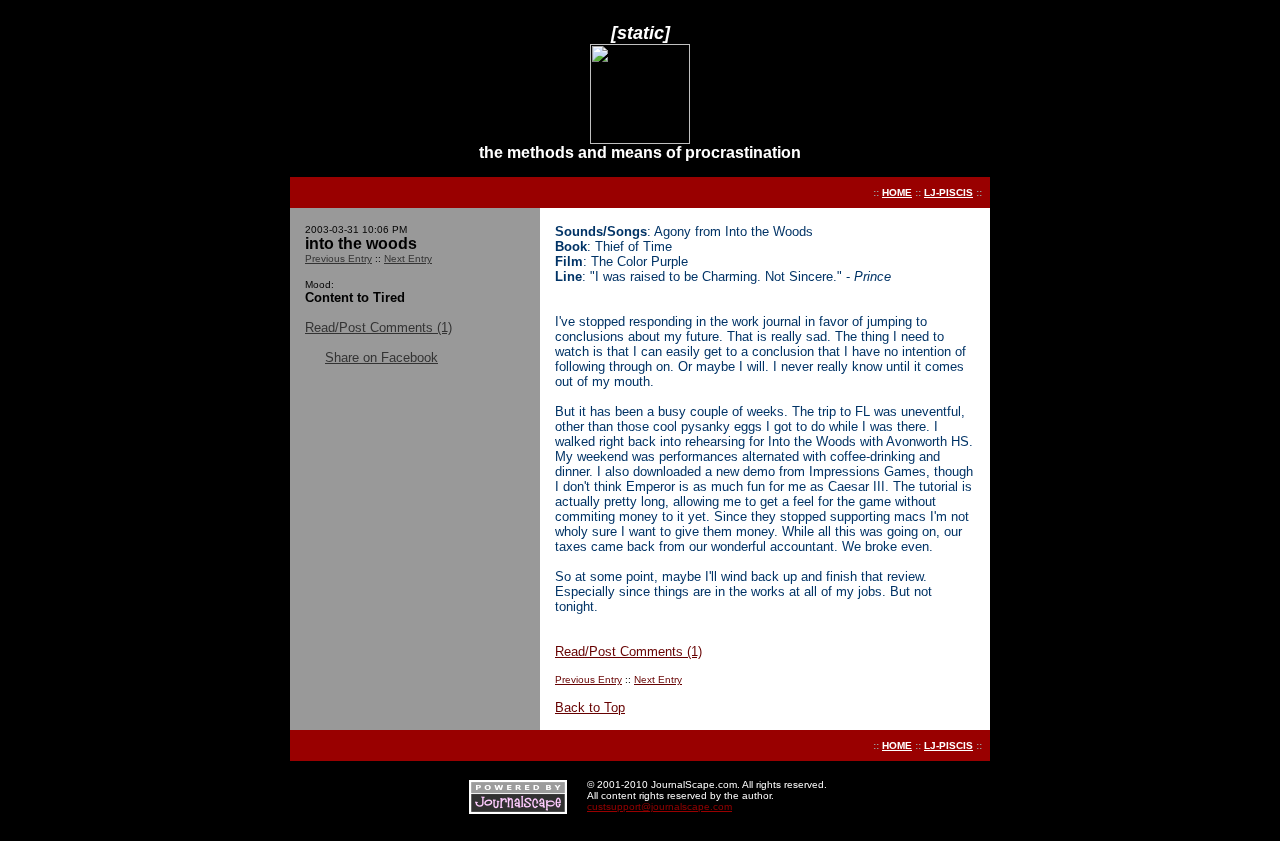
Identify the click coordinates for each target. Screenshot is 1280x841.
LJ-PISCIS (948, 192)
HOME (897, 192)
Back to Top (590, 707)
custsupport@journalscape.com (659, 806)
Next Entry (408, 258)
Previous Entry (338, 258)
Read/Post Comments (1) (378, 327)
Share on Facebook (381, 357)
